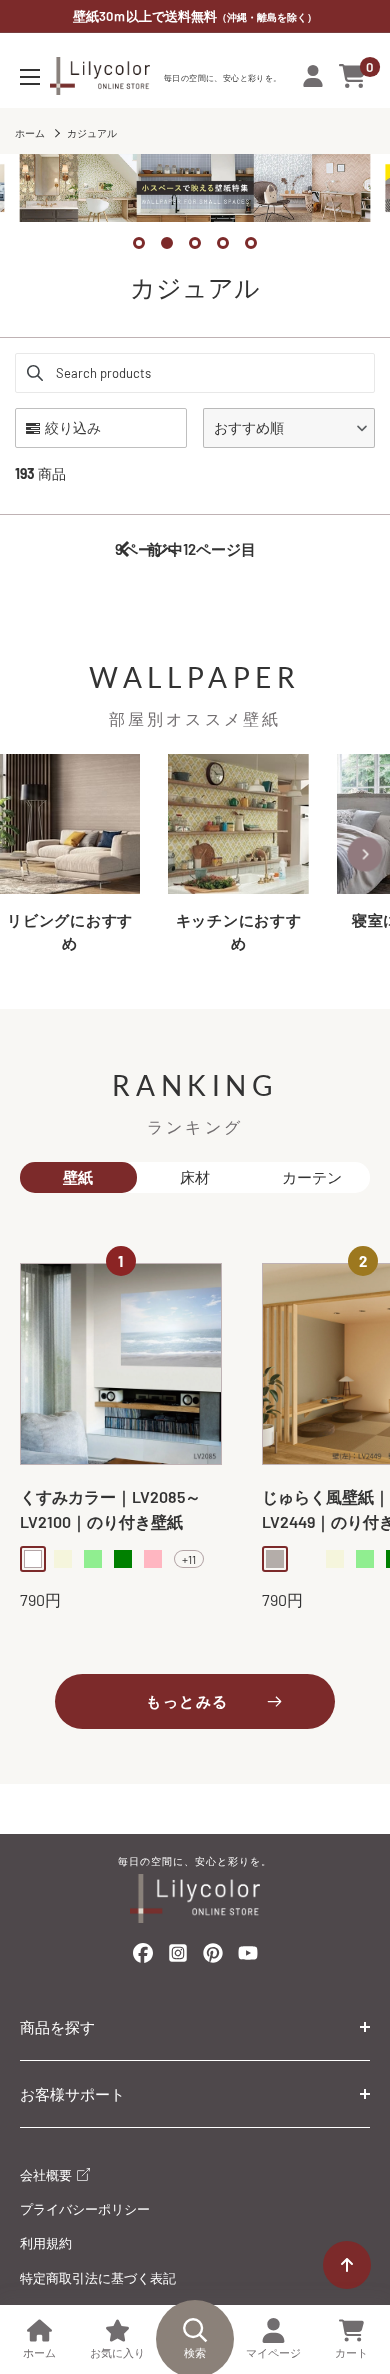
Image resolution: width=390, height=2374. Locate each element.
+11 (189, 1559)
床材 (195, 1177)
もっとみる (187, 1701)
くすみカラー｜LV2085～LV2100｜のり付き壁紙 (110, 1509)
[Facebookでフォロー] (143, 1957)
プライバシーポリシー (85, 2209)
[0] (353, 76)
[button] (289, 428)
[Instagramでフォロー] (178, 1958)
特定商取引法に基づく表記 (98, 2278)
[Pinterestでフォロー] (213, 1957)
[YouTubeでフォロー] (248, 1958)
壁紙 (78, 1177)
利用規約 (46, 2243)
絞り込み (73, 427)
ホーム (30, 133)
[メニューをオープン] (30, 77)
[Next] (365, 854)
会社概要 (47, 2175)
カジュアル (92, 133)
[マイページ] (313, 76)
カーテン (312, 1177)
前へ (162, 549)
